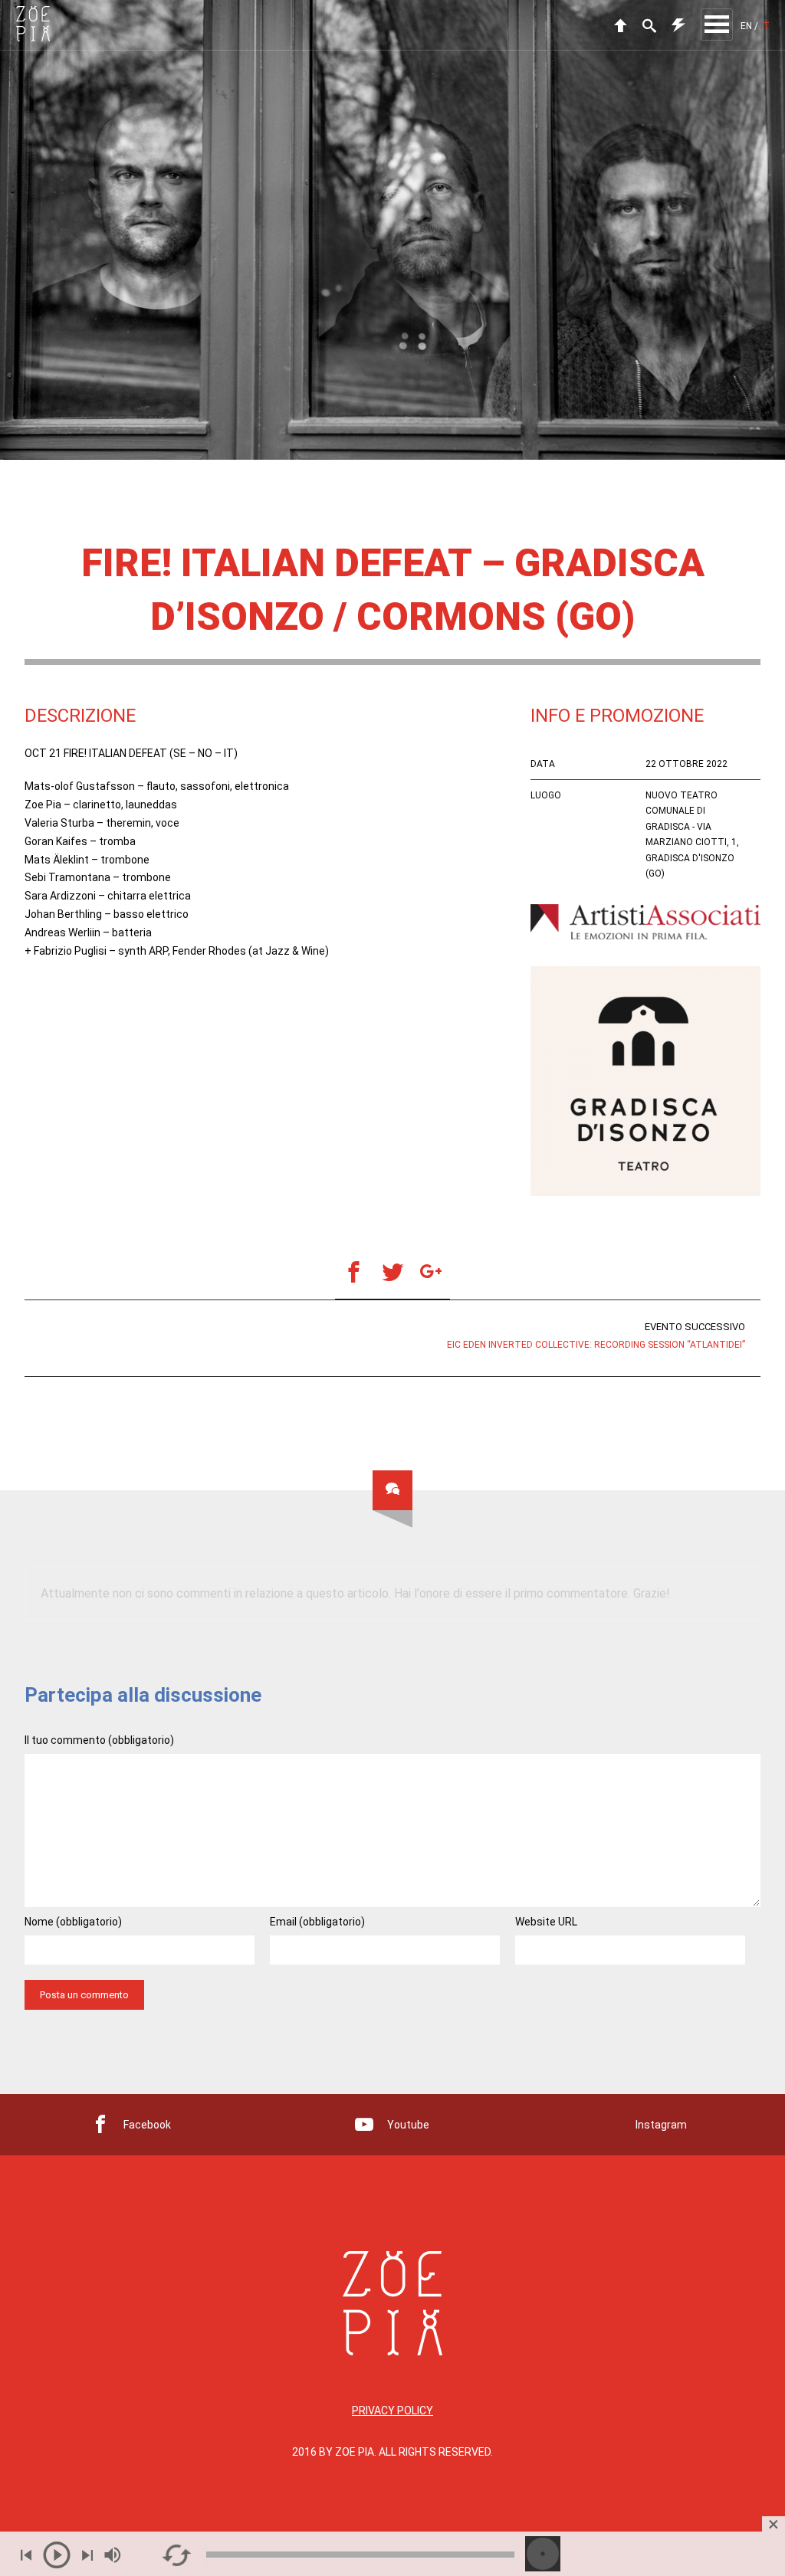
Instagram (661, 2125)
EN (746, 26)
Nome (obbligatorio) (73, 1922)
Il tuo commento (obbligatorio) (99, 1740)
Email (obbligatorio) (317, 1922)
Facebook (147, 2125)
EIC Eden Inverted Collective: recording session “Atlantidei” (596, 1336)
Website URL (546, 1922)
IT (765, 26)
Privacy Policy (392, 2410)
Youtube (408, 2125)
